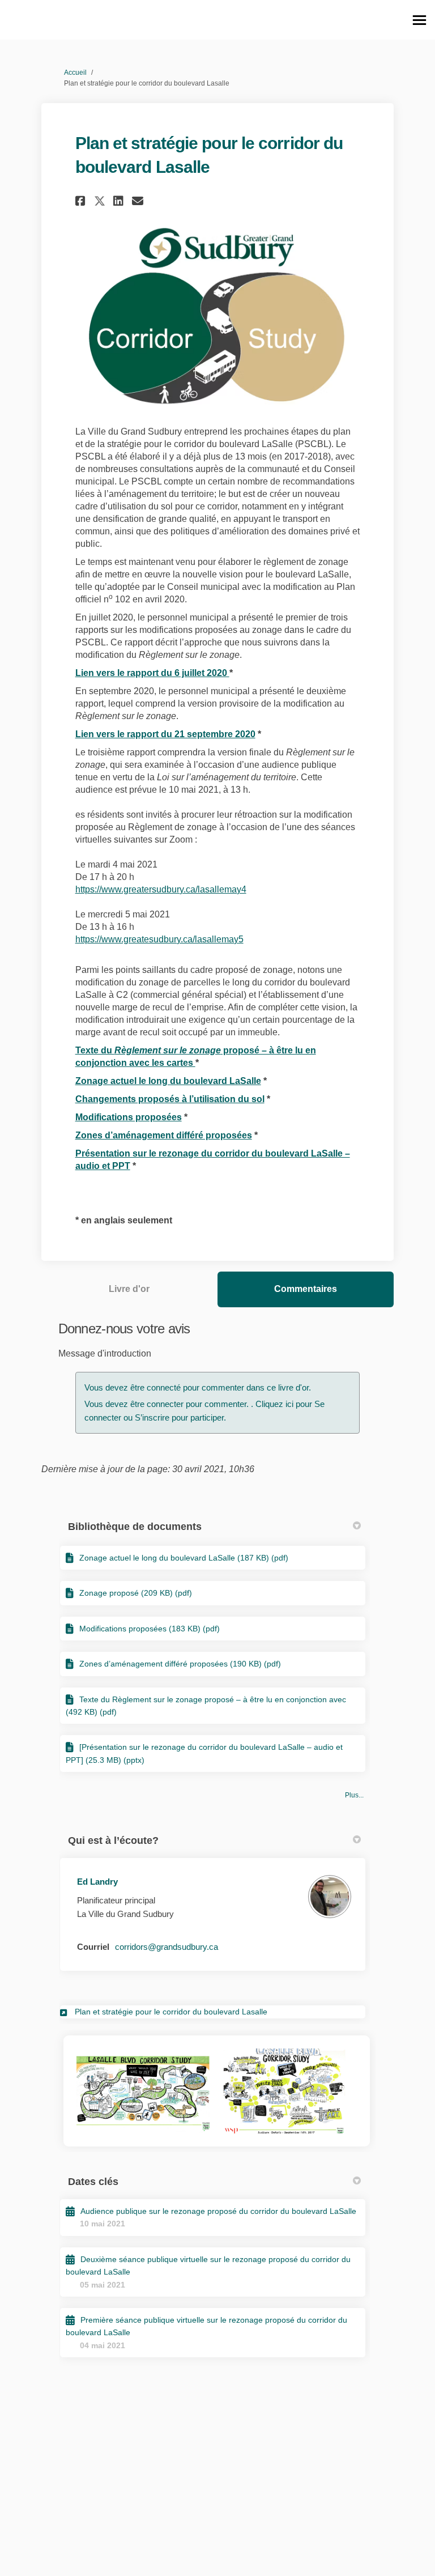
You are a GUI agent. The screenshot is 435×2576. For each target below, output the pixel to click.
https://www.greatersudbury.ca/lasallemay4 (161, 889)
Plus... (354, 1795)
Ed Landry (97, 1882)
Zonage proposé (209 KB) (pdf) (136, 1593)
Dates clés (93, 2182)
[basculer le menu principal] (419, 20)
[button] (82, 201)
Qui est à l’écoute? (113, 1840)
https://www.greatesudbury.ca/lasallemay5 (159, 939)
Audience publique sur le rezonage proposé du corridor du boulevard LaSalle (218, 2211)
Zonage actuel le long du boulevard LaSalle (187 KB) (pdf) (184, 1558)
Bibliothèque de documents (135, 1527)
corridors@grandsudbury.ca (167, 1947)
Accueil (75, 73)
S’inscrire (153, 1417)
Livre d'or (129, 1289)
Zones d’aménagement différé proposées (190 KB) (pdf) (180, 1664)
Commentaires (306, 1289)
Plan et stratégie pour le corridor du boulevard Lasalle (171, 2012)
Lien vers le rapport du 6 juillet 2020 (152, 673)
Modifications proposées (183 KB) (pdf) (150, 1629)
